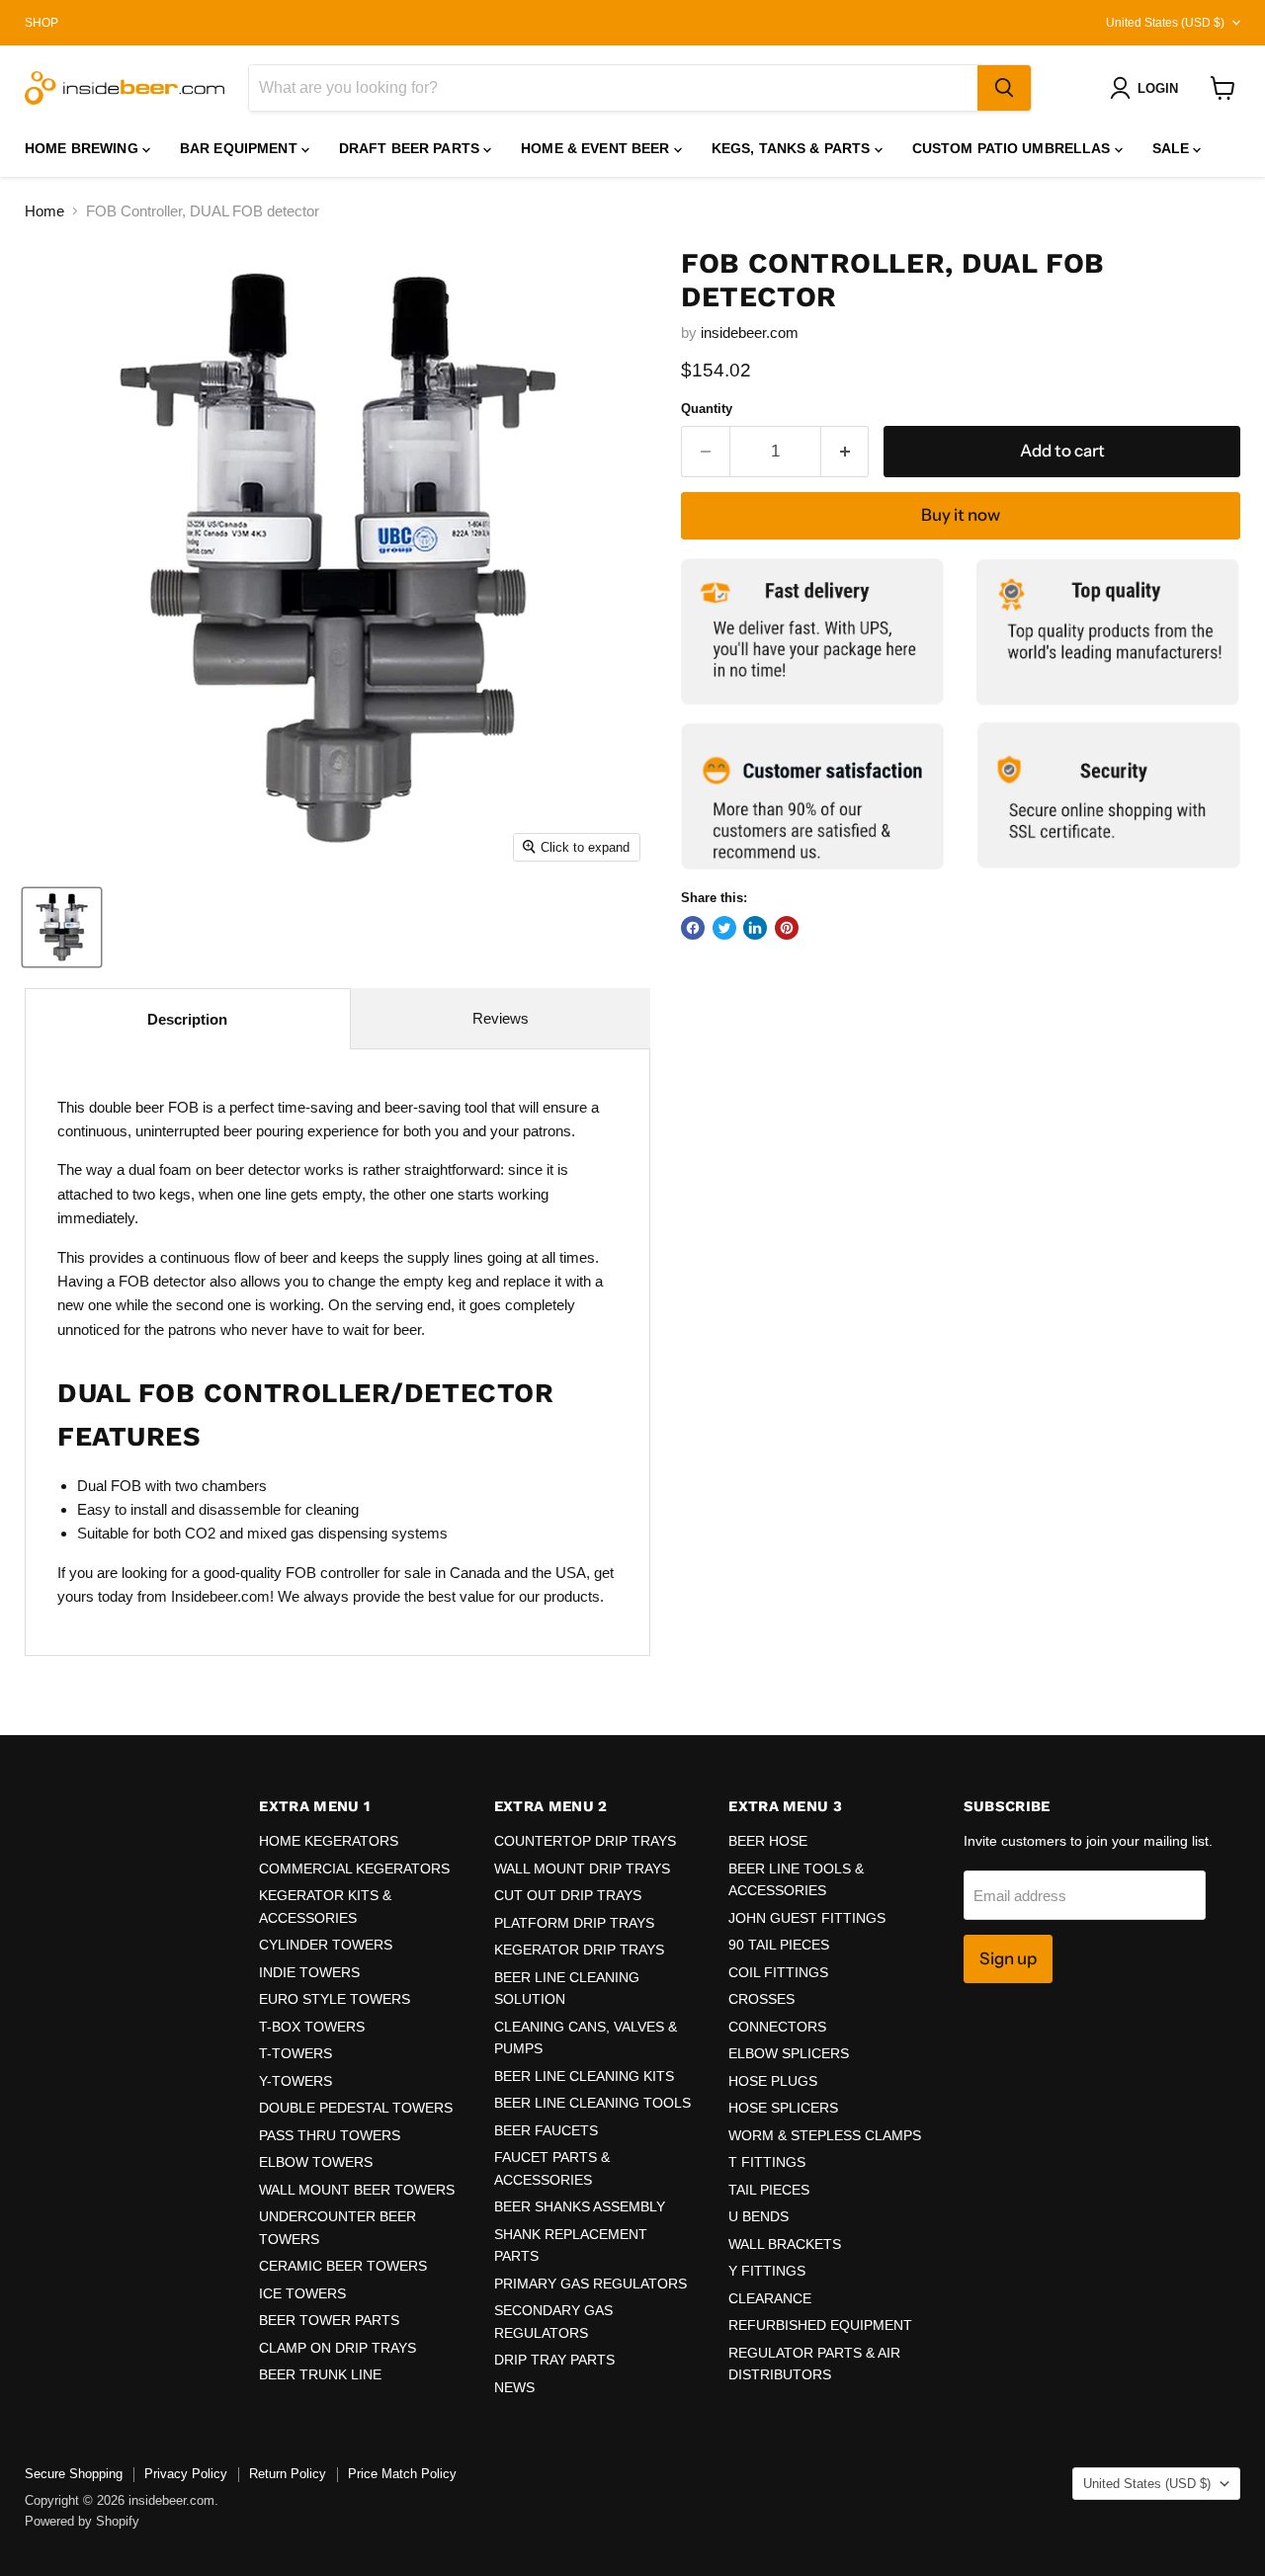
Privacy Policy (186, 2474)
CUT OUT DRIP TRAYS (568, 1895)
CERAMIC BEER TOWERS (343, 2266)
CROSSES (761, 1999)
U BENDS (759, 2216)
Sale (1173, 148)
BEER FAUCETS (546, 2130)
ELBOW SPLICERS (789, 2053)
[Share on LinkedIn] (755, 928)
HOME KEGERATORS (329, 1841)
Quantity (707, 409)
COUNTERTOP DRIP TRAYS (585, 1841)
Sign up (1008, 1958)
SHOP (42, 23)
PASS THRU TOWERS (330, 2135)
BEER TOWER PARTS (329, 2320)
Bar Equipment (241, 148)
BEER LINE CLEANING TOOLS (592, 2103)
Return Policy (288, 2474)
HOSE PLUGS (773, 2081)
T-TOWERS (295, 2053)
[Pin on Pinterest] (787, 928)
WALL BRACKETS (785, 2244)
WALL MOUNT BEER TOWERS (357, 2190)
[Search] (1004, 88)
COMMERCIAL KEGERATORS (354, 1869)
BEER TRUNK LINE (320, 2374)
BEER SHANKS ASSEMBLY (580, 2206)
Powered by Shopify (82, 2521)
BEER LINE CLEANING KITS (584, 2076)
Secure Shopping (74, 2474)
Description (187, 1019)
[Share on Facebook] (693, 928)
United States (1165, 23)
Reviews (501, 1018)
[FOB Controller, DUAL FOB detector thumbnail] (62, 927)
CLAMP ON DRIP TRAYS (337, 2348)
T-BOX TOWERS (312, 2027)
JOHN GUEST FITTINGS (807, 1918)
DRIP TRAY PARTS (554, 2360)
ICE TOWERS (302, 2293)
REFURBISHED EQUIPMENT (820, 2325)
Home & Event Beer (597, 148)
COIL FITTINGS (778, 1972)
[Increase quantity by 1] (845, 451)
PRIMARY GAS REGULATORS (590, 2284)
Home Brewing (84, 148)
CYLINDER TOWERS (326, 1945)
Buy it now (961, 515)
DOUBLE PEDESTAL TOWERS (356, 2108)
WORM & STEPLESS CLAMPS (825, 2135)
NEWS (514, 2387)
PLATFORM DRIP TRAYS (574, 1923)
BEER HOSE (768, 1841)
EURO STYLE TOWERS (335, 1999)
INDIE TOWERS (309, 1972)
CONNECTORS (777, 2027)
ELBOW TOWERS (316, 2162)
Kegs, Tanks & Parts (793, 148)
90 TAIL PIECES (779, 1945)
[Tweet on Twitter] (724, 928)
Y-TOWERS (295, 2081)
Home (44, 211)
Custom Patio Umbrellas (1013, 148)
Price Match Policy (402, 2474)
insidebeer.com (750, 332)
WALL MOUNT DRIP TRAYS (582, 1869)
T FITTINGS (767, 2162)
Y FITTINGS (767, 2271)
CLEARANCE (770, 2298)
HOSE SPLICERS (783, 2108)
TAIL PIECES (769, 2190)
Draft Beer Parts (411, 148)
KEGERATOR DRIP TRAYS (579, 1950)
